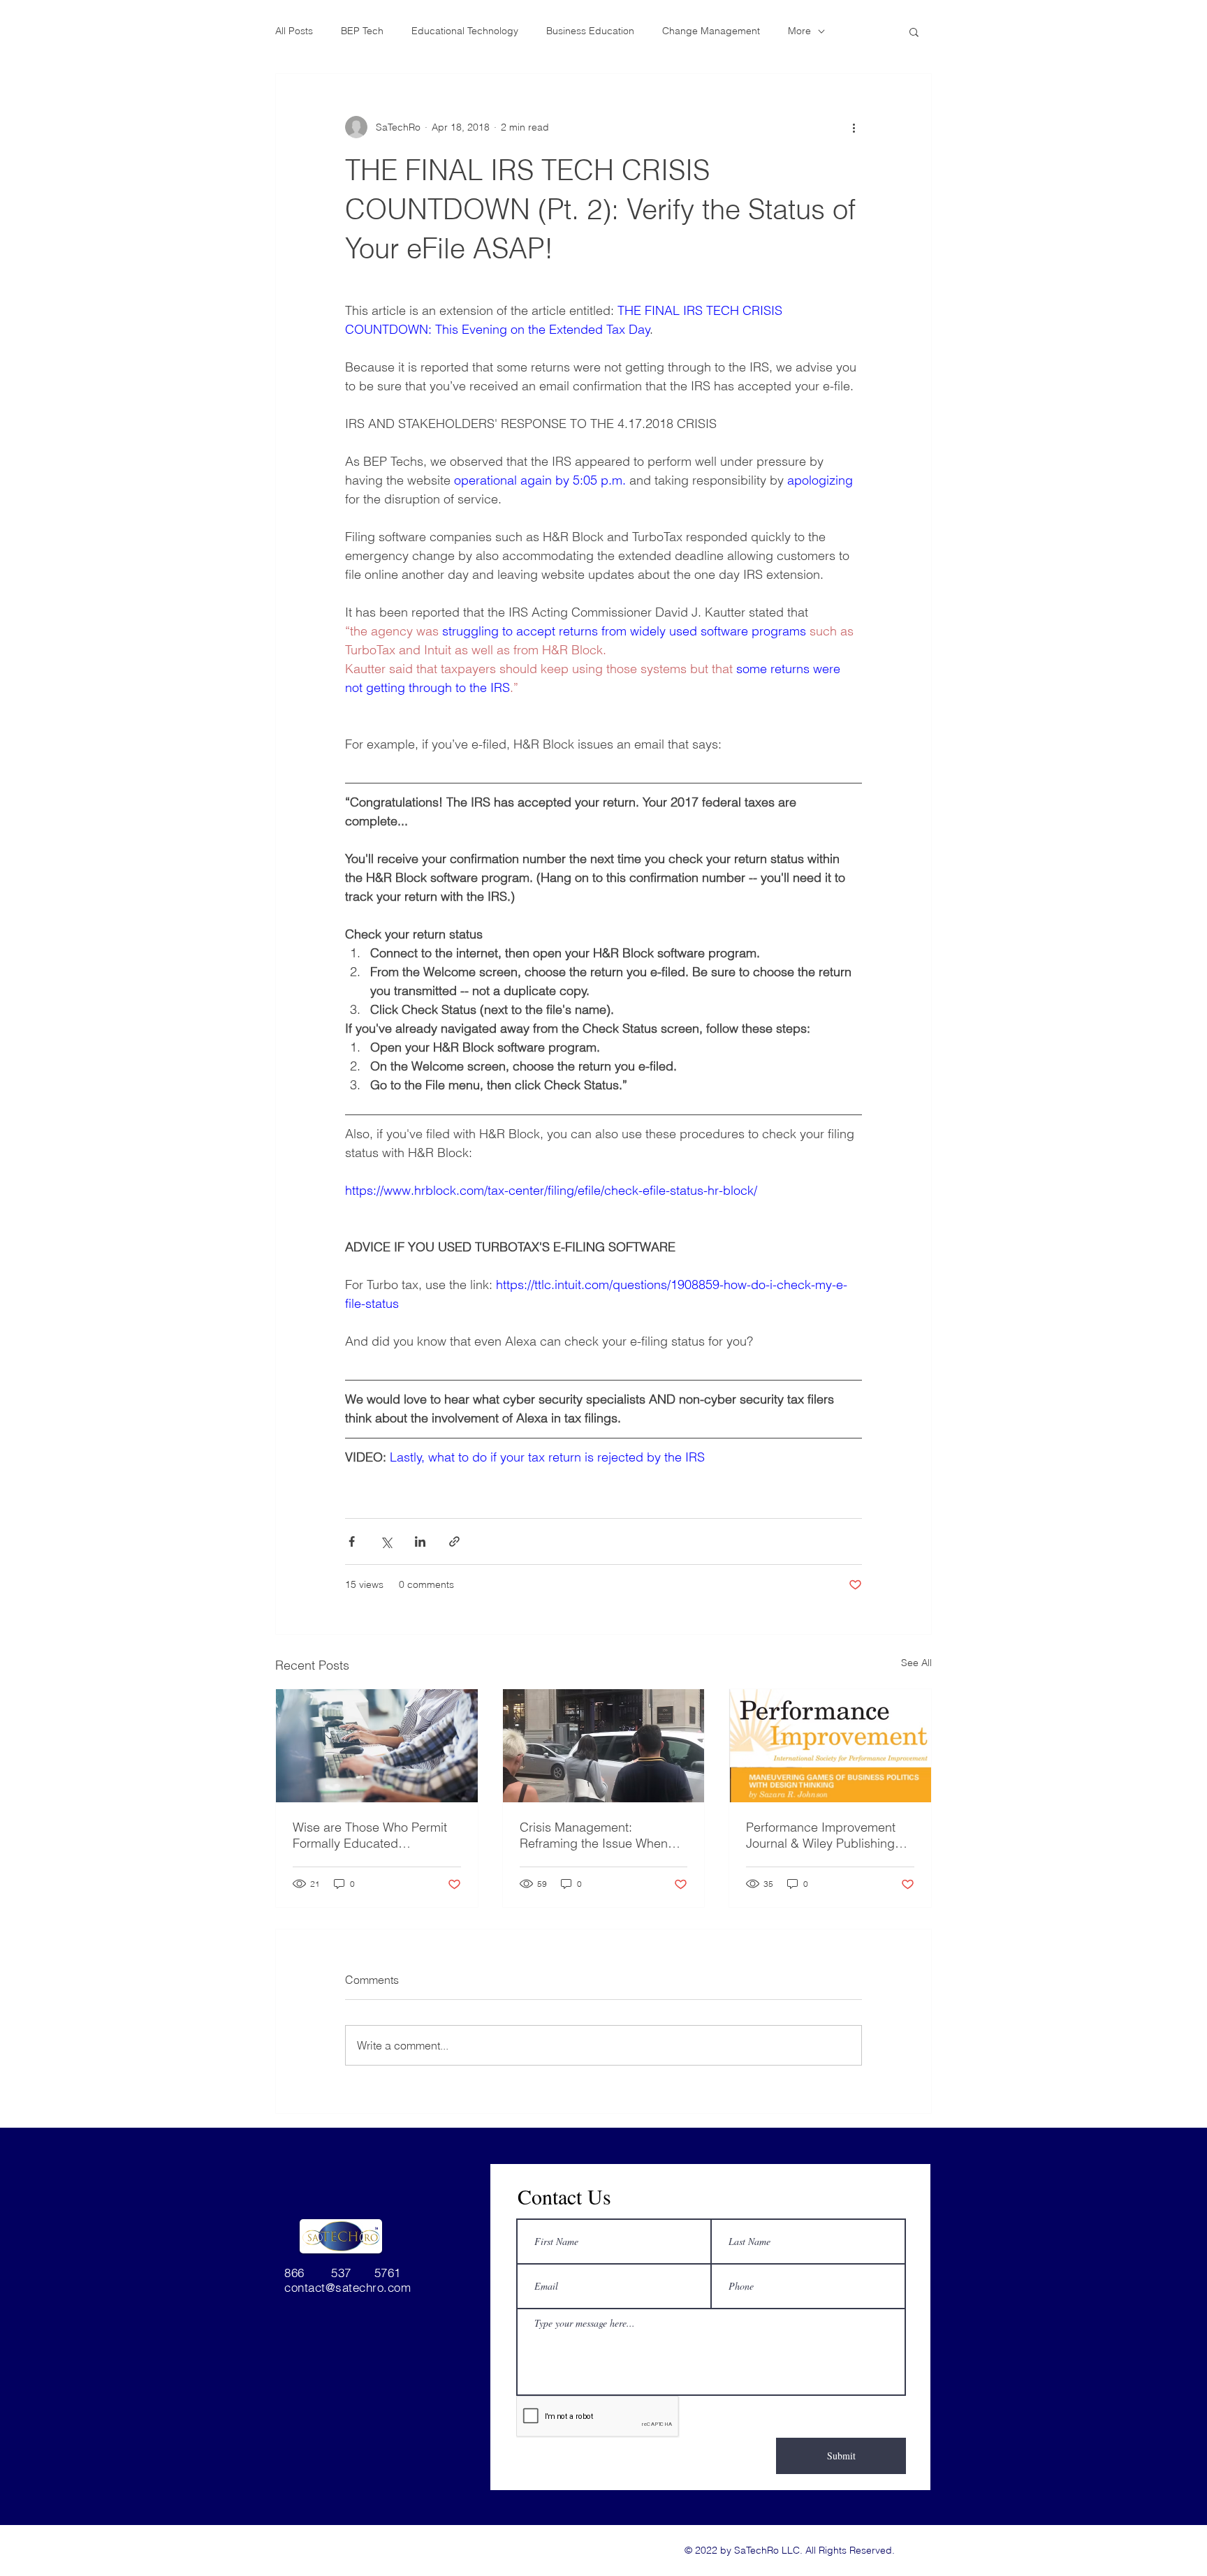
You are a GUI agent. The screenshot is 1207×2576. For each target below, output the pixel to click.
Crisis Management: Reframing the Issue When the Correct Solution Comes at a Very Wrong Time (597, 1835)
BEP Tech (362, 31)
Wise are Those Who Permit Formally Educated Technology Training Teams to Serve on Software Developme (375, 1835)
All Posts (294, 31)
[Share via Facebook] (352, 1541)
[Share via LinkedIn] (420, 1541)
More (799, 31)
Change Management (711, 31)
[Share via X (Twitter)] (386, 1541)
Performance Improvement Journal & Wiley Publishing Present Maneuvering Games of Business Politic (828, 1835)
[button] (914, 31)
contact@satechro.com (348, 2287)
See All (916, 1663)
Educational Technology (465, 31)
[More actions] (854, 127)
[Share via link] (454, 1541)
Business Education (590, 31)
